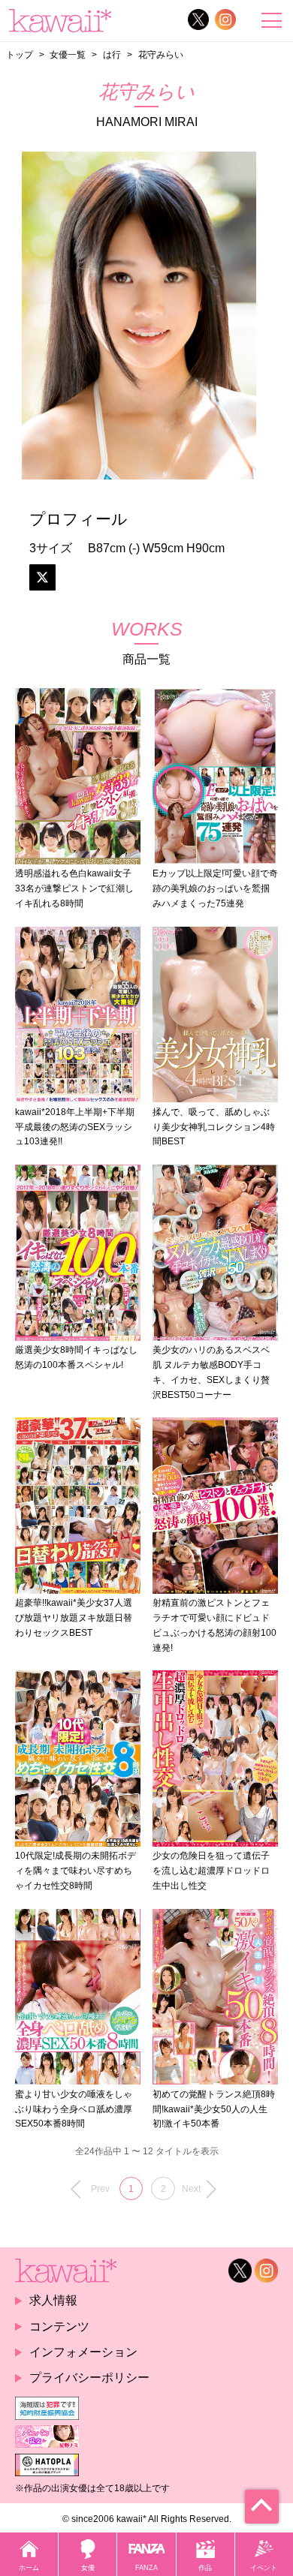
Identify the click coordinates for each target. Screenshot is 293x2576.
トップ (20, 54)
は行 (112, 54)
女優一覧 (68, 54)
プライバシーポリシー (89, 2378)
